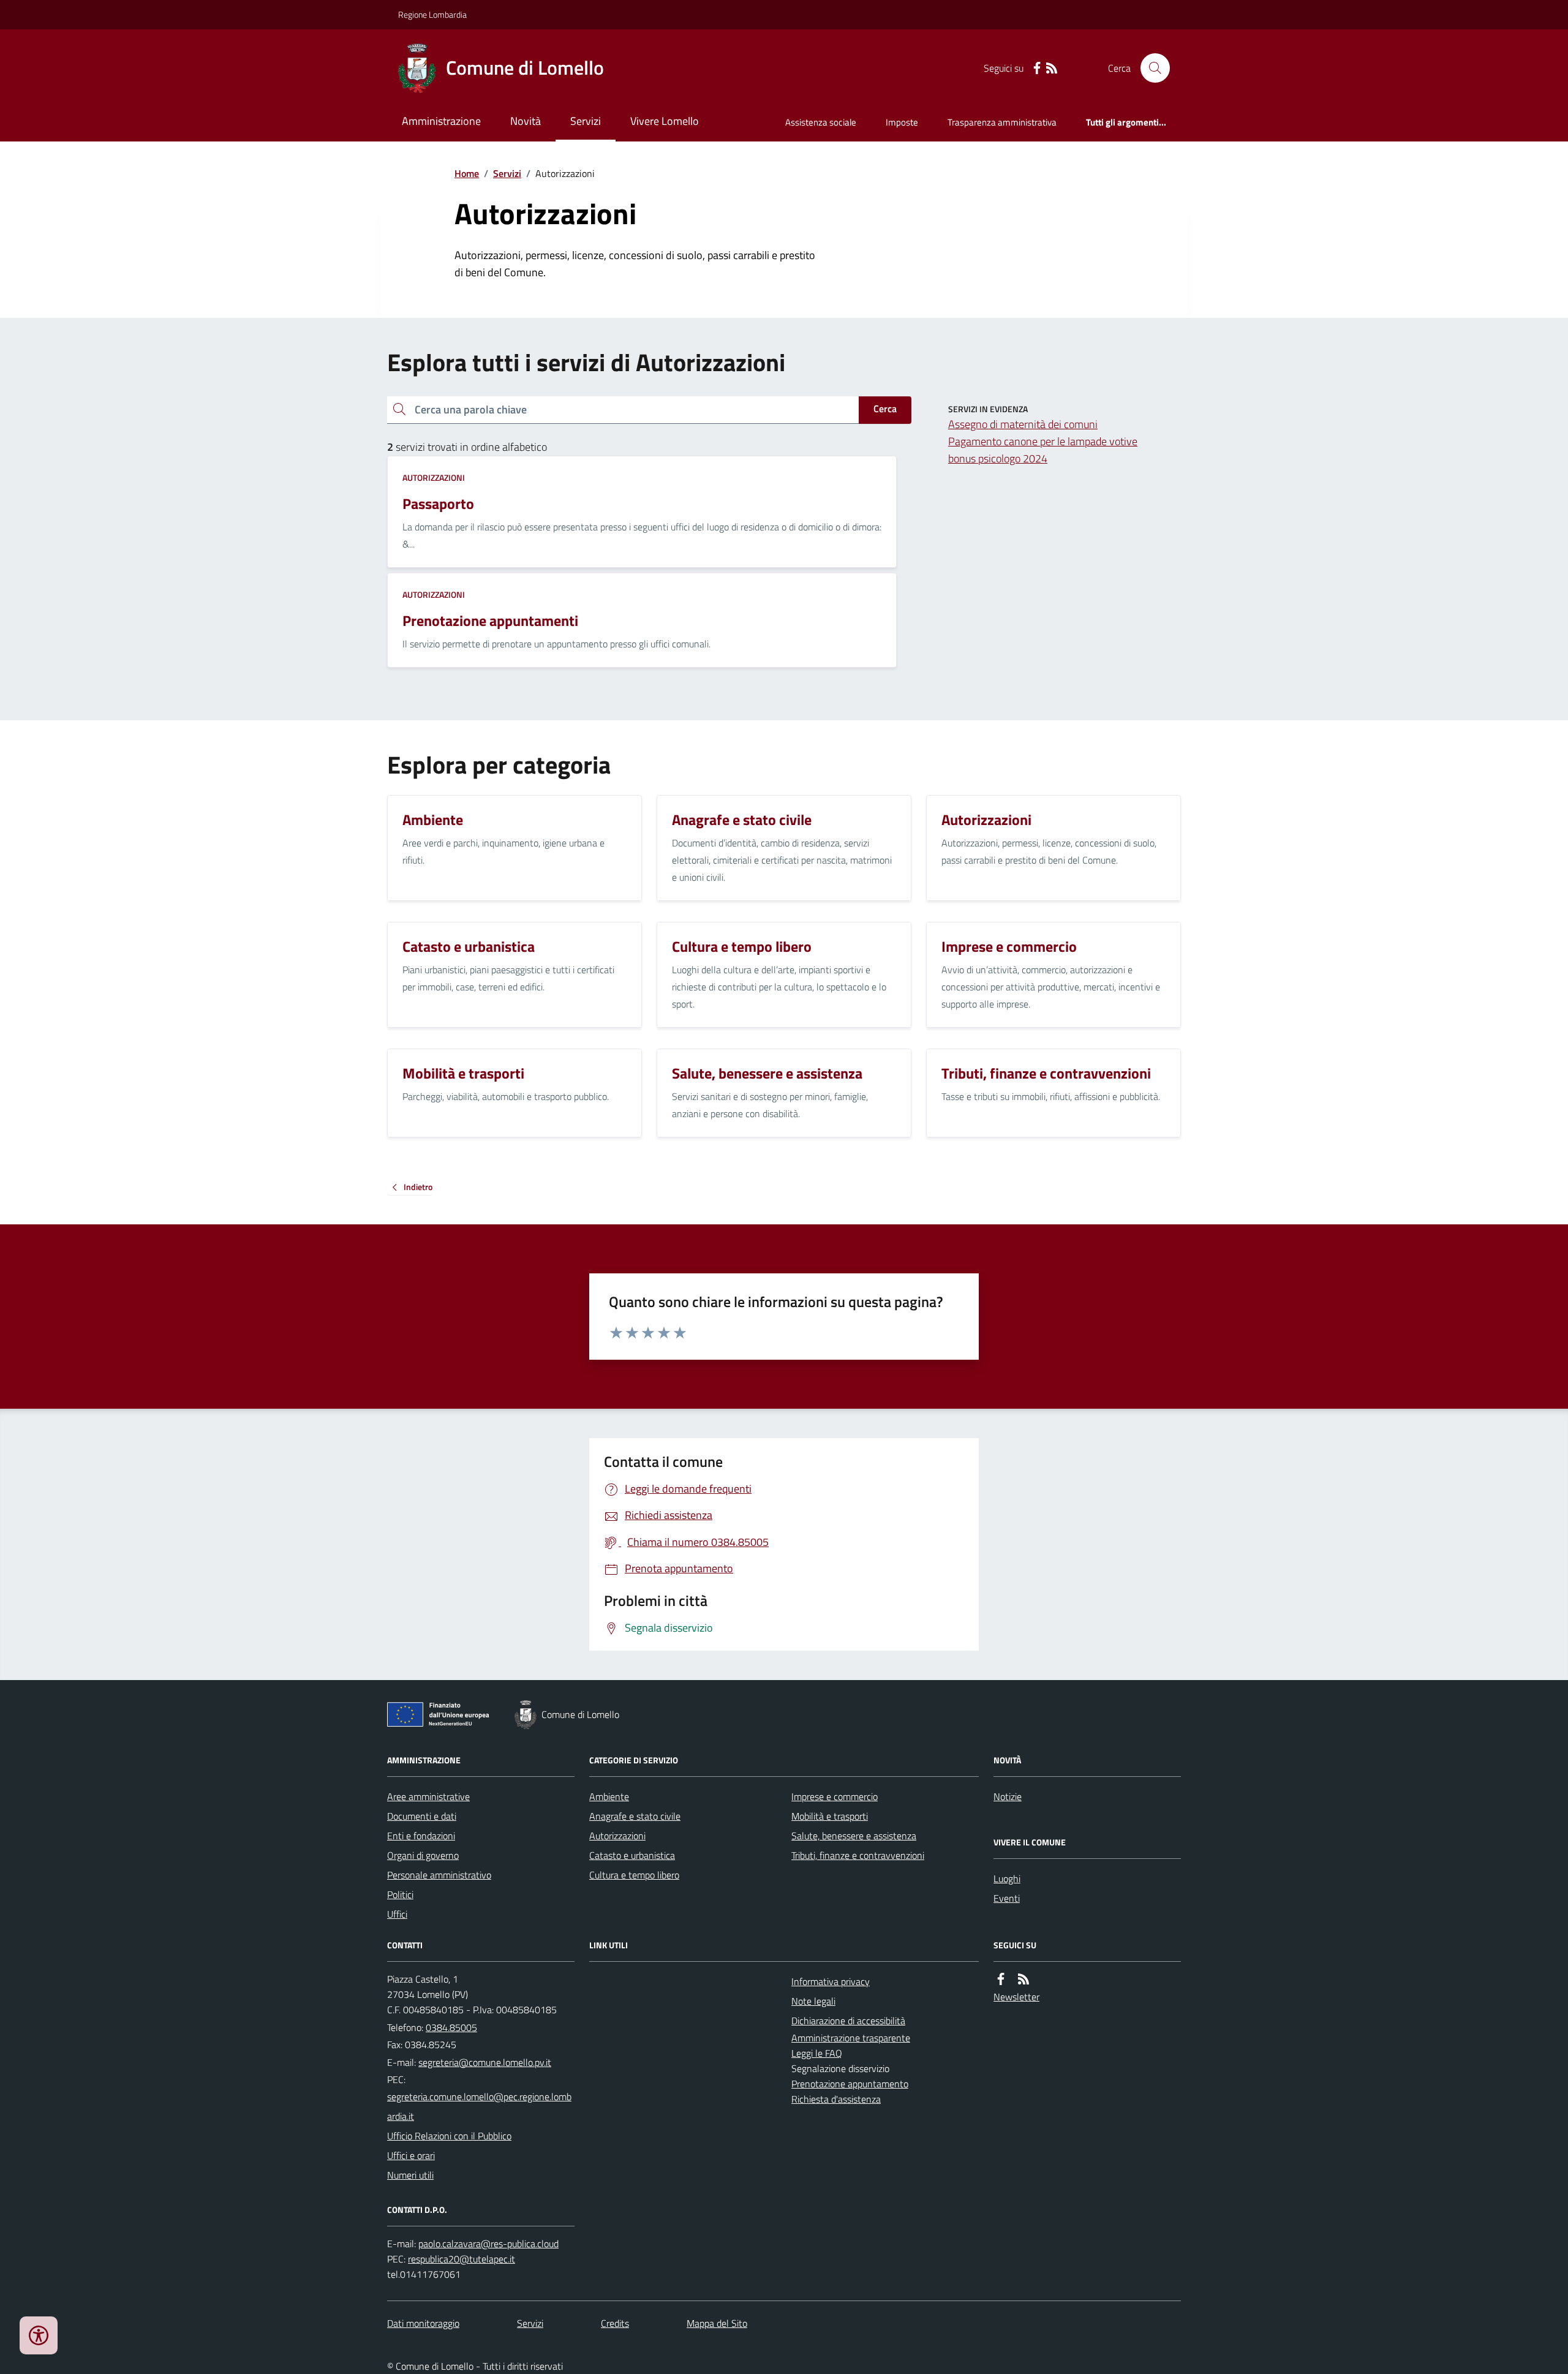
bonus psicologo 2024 (998, 458)
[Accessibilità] (39, 2335)
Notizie (1008, 1796)
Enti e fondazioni (421, 1836)
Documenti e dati (422, 1816)
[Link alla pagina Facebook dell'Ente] (1001, 1979)
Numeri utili (410, 2175)
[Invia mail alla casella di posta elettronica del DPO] (488, 2244)
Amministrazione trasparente (851, 2038)
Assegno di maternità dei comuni (1023, 424)
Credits (615, 2323)
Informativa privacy (831, 1981)
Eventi (1007, 1898)
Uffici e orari (411, 2155)
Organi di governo (423, 1855)
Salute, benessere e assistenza (854, 1836)
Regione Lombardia (432, 14)
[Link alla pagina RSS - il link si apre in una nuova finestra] (1052, 68)
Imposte (902, 122)
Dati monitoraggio (423, 2323)
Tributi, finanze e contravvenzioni (858, 1855)
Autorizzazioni (434, 477)
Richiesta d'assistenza (836, 2099)
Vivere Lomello (665, 121)
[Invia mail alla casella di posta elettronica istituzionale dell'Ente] (485, 2062)
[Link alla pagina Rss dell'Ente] (1023, 1979)
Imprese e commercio (835, 1796)
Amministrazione (441, 121)
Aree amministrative (428, 1796)
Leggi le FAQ (817, 2053)
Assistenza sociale (821, 122)
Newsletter (1016, 1997)
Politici (400, 1894)
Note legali (813, 2001)
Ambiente (609, 1796)
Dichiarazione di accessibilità (848, 2021)
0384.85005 (451, 2027)
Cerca (885, 409)
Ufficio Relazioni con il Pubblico (449, 2136)
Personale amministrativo (439, 1875)
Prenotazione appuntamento (850, 2084)
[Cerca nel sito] (1150, 68)
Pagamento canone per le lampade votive (1043, 441)
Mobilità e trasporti (830, 1816)
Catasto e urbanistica (632, 1855)
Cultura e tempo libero (634, 1875)
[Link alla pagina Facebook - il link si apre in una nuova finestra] (1037, 68)
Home (467, 173)
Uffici (397, 1914)
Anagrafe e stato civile (635, 1816)
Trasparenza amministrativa (1002, 122)
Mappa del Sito (717, 2323)
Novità (526, 121)
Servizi (586, 121)
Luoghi (1007, 1878)
